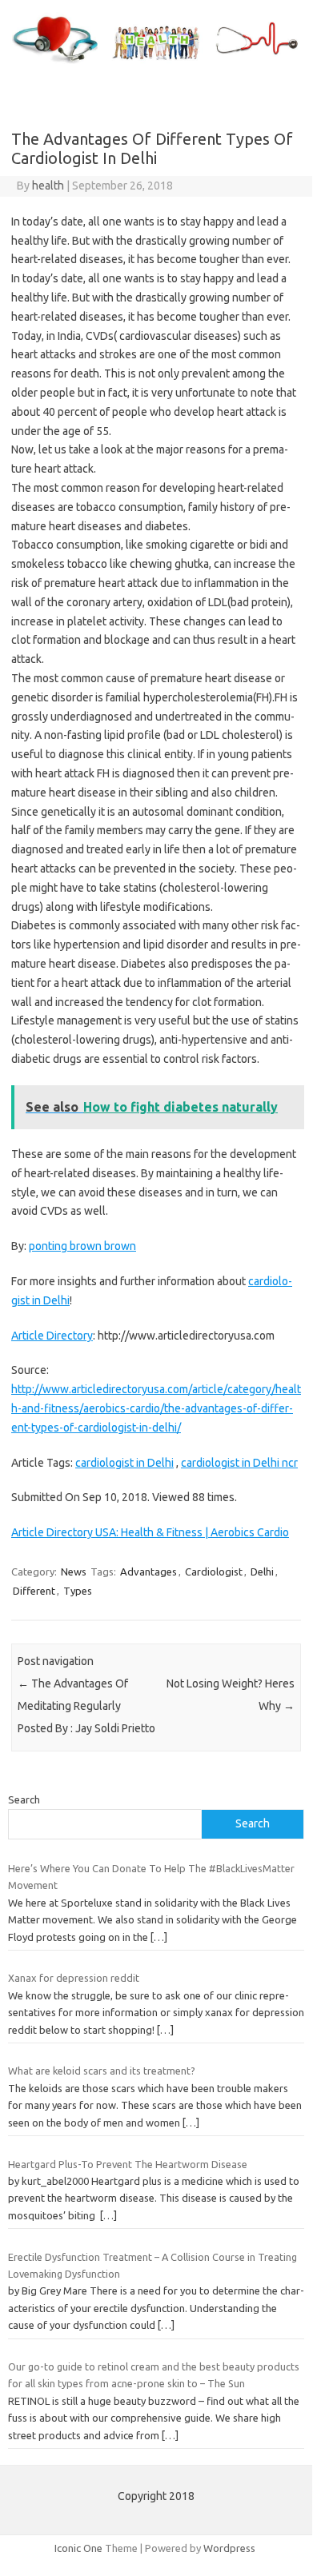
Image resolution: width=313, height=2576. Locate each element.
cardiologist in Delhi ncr (239, 1463)
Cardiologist (214, 1572)
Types (78, 1591)
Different (34, 1591)
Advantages (148, 1572)
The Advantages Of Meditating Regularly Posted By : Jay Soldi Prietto (86, 1706)
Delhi (262, 1572)
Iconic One (78, 2548)
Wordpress (229, 2548)
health (48, 186)
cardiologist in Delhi (124, 1463)
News (74, 1572)
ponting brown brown (82, 1246)
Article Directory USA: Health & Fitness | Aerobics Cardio (150, 1532)
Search (24, 1799)
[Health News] (156, 64)
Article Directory (52, 1336)
